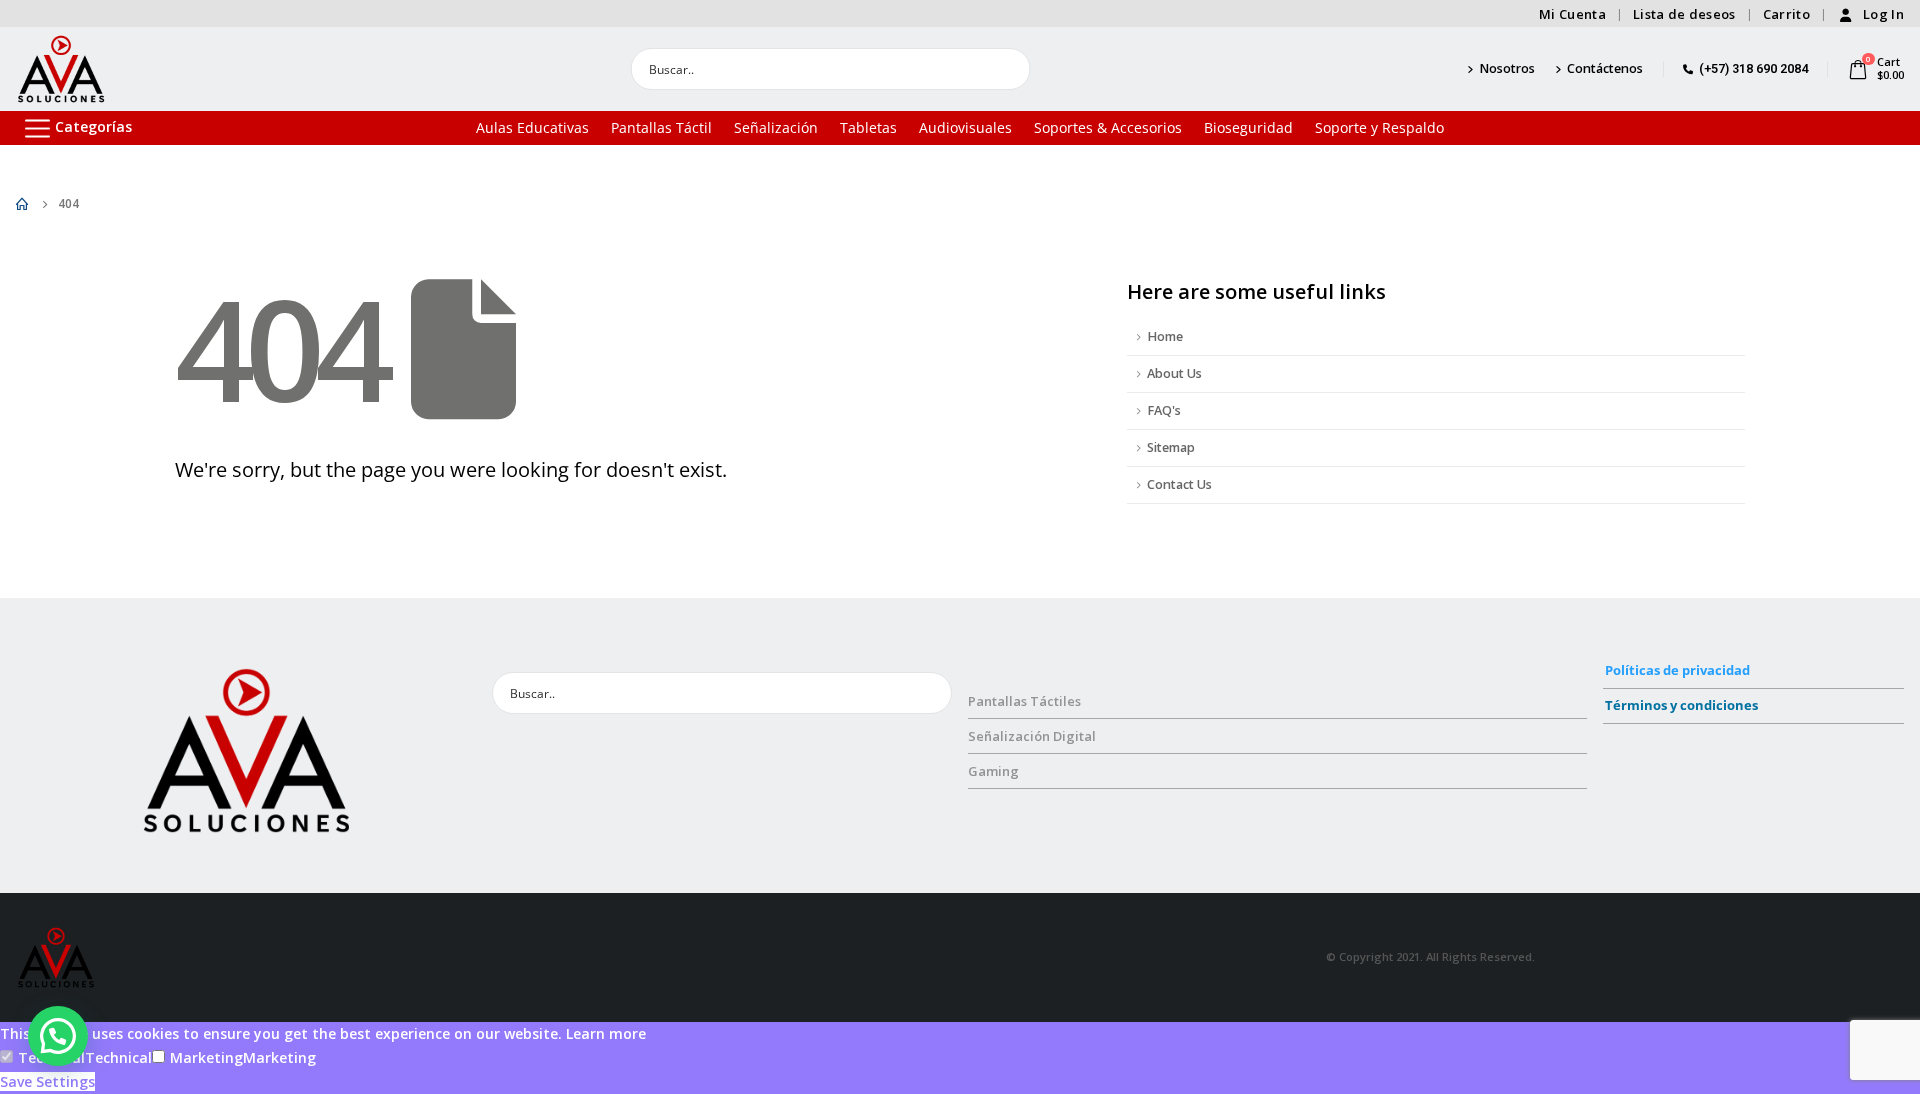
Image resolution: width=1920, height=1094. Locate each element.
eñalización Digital (1036, 736)
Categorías (93, 126)
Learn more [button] (606, 1033)
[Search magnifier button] (1010, 69)
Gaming (993, 771)
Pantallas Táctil (661, 127)
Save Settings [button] (47, 1081)
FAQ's (1164, 410)
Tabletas (868, 127)
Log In (1883, 14)
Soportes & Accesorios (1108, 127)
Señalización (776, 127)
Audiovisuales (965, 127)
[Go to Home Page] (23, 204)
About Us (1174, 373)
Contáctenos (1605, 68)
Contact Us (1179, 484)
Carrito (1786, 14)
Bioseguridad (1248, 127)
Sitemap (1171, 447)
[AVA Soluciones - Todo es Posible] (61, 69)
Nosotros (1507, 68)
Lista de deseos (1684, 14)
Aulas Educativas (532, 127)
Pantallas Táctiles (1024, 701)
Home (1165, 336)
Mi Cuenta (1572, 14)
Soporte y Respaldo (1379, 127)
